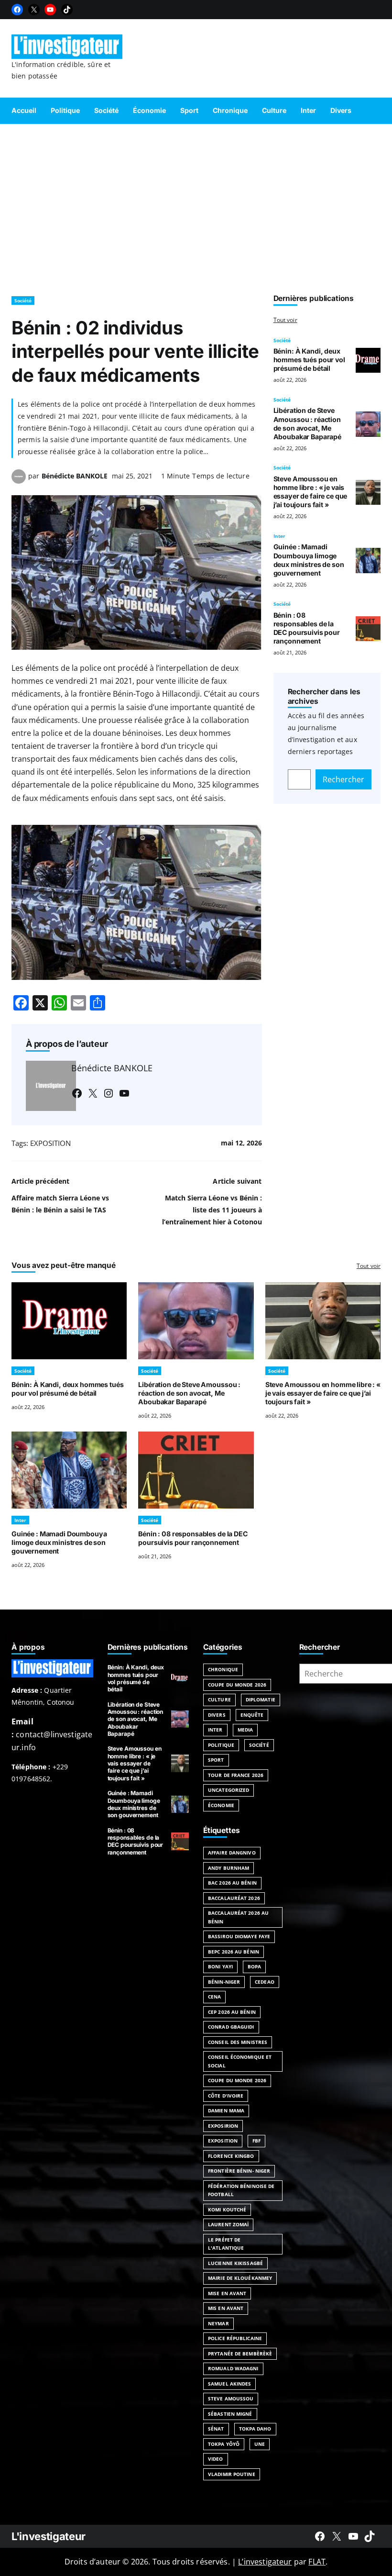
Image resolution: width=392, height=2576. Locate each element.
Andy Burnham (229, 1868)
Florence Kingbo (231, 2156)
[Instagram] (109, 1093)
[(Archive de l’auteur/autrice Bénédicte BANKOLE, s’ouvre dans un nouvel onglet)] (19, 481)
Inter (279, 536)
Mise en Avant (227, 2293)
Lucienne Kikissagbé (235, 2263)
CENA (214, 1997)
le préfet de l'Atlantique (226, 2244)
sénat (216, 2429)
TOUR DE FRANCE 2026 (236, 1775)
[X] (34, 10)
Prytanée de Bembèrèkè (240, 2354)
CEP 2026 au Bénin (232, 2012)
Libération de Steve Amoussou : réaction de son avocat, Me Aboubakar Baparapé (307, 423)
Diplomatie (261, 1699)
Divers (217, 1715)
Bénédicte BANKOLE (75, 476)
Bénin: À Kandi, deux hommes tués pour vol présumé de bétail (309, 360)
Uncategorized (229, 1790)
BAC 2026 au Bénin (232, 1883)
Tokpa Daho (255, 2429)
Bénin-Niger (224, 1982)
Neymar (218, 2323)
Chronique (223, 1669)
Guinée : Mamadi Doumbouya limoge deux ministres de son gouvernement (309, 560)
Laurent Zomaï (228, 2224)
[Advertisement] (196, 205)
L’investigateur (265, 2562)
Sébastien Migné (230, 2414)
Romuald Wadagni (233, 2368)
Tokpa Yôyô (224, 2444)
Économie (221, 1805)
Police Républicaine (235, 2338)
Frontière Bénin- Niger (239, 2171)
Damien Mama (226, 2110)
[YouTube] (50, 10)
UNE (260, 2444)
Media (245, 1730)
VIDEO (216, 2459)
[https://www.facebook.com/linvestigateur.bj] (320, 2536)
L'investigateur (49, 2536)
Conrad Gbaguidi (231, 2027)
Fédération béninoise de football (241, 2190)
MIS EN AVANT (226, 2308)
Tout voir (285, 320)
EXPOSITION (50, 1143)
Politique (221, 1745)
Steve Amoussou (231, 2398)
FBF (256, 2141)
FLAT (317, 2562)
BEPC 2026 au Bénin (234, 1952)
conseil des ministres (238, 2042)
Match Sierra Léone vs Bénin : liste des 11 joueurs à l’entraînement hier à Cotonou (212, 1210)
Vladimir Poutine (232, 2474)
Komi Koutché (227, 2210)
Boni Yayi (220, 1966)
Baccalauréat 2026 (234, 1898)
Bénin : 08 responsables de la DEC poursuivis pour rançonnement (307, 628)
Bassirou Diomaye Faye (239, 1936)
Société (23, 300)
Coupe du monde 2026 (237, 2080)
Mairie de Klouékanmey (240, 2278)
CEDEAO (265, 1982)
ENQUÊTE (252, 1715)
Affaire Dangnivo (232, 1853)
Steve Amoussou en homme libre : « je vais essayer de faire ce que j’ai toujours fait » (310, 492)
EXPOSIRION (223, 2126)
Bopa (254, 1966)
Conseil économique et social (240, 2061)
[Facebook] (17, 10)
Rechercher (343, 779)
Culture (219, 1699)
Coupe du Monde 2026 (237, 1685)
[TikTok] (67, 10)
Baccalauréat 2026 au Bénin (238, 1917)
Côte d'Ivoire (226, 2096)
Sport (216, 1760)
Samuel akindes (229, 2384)
